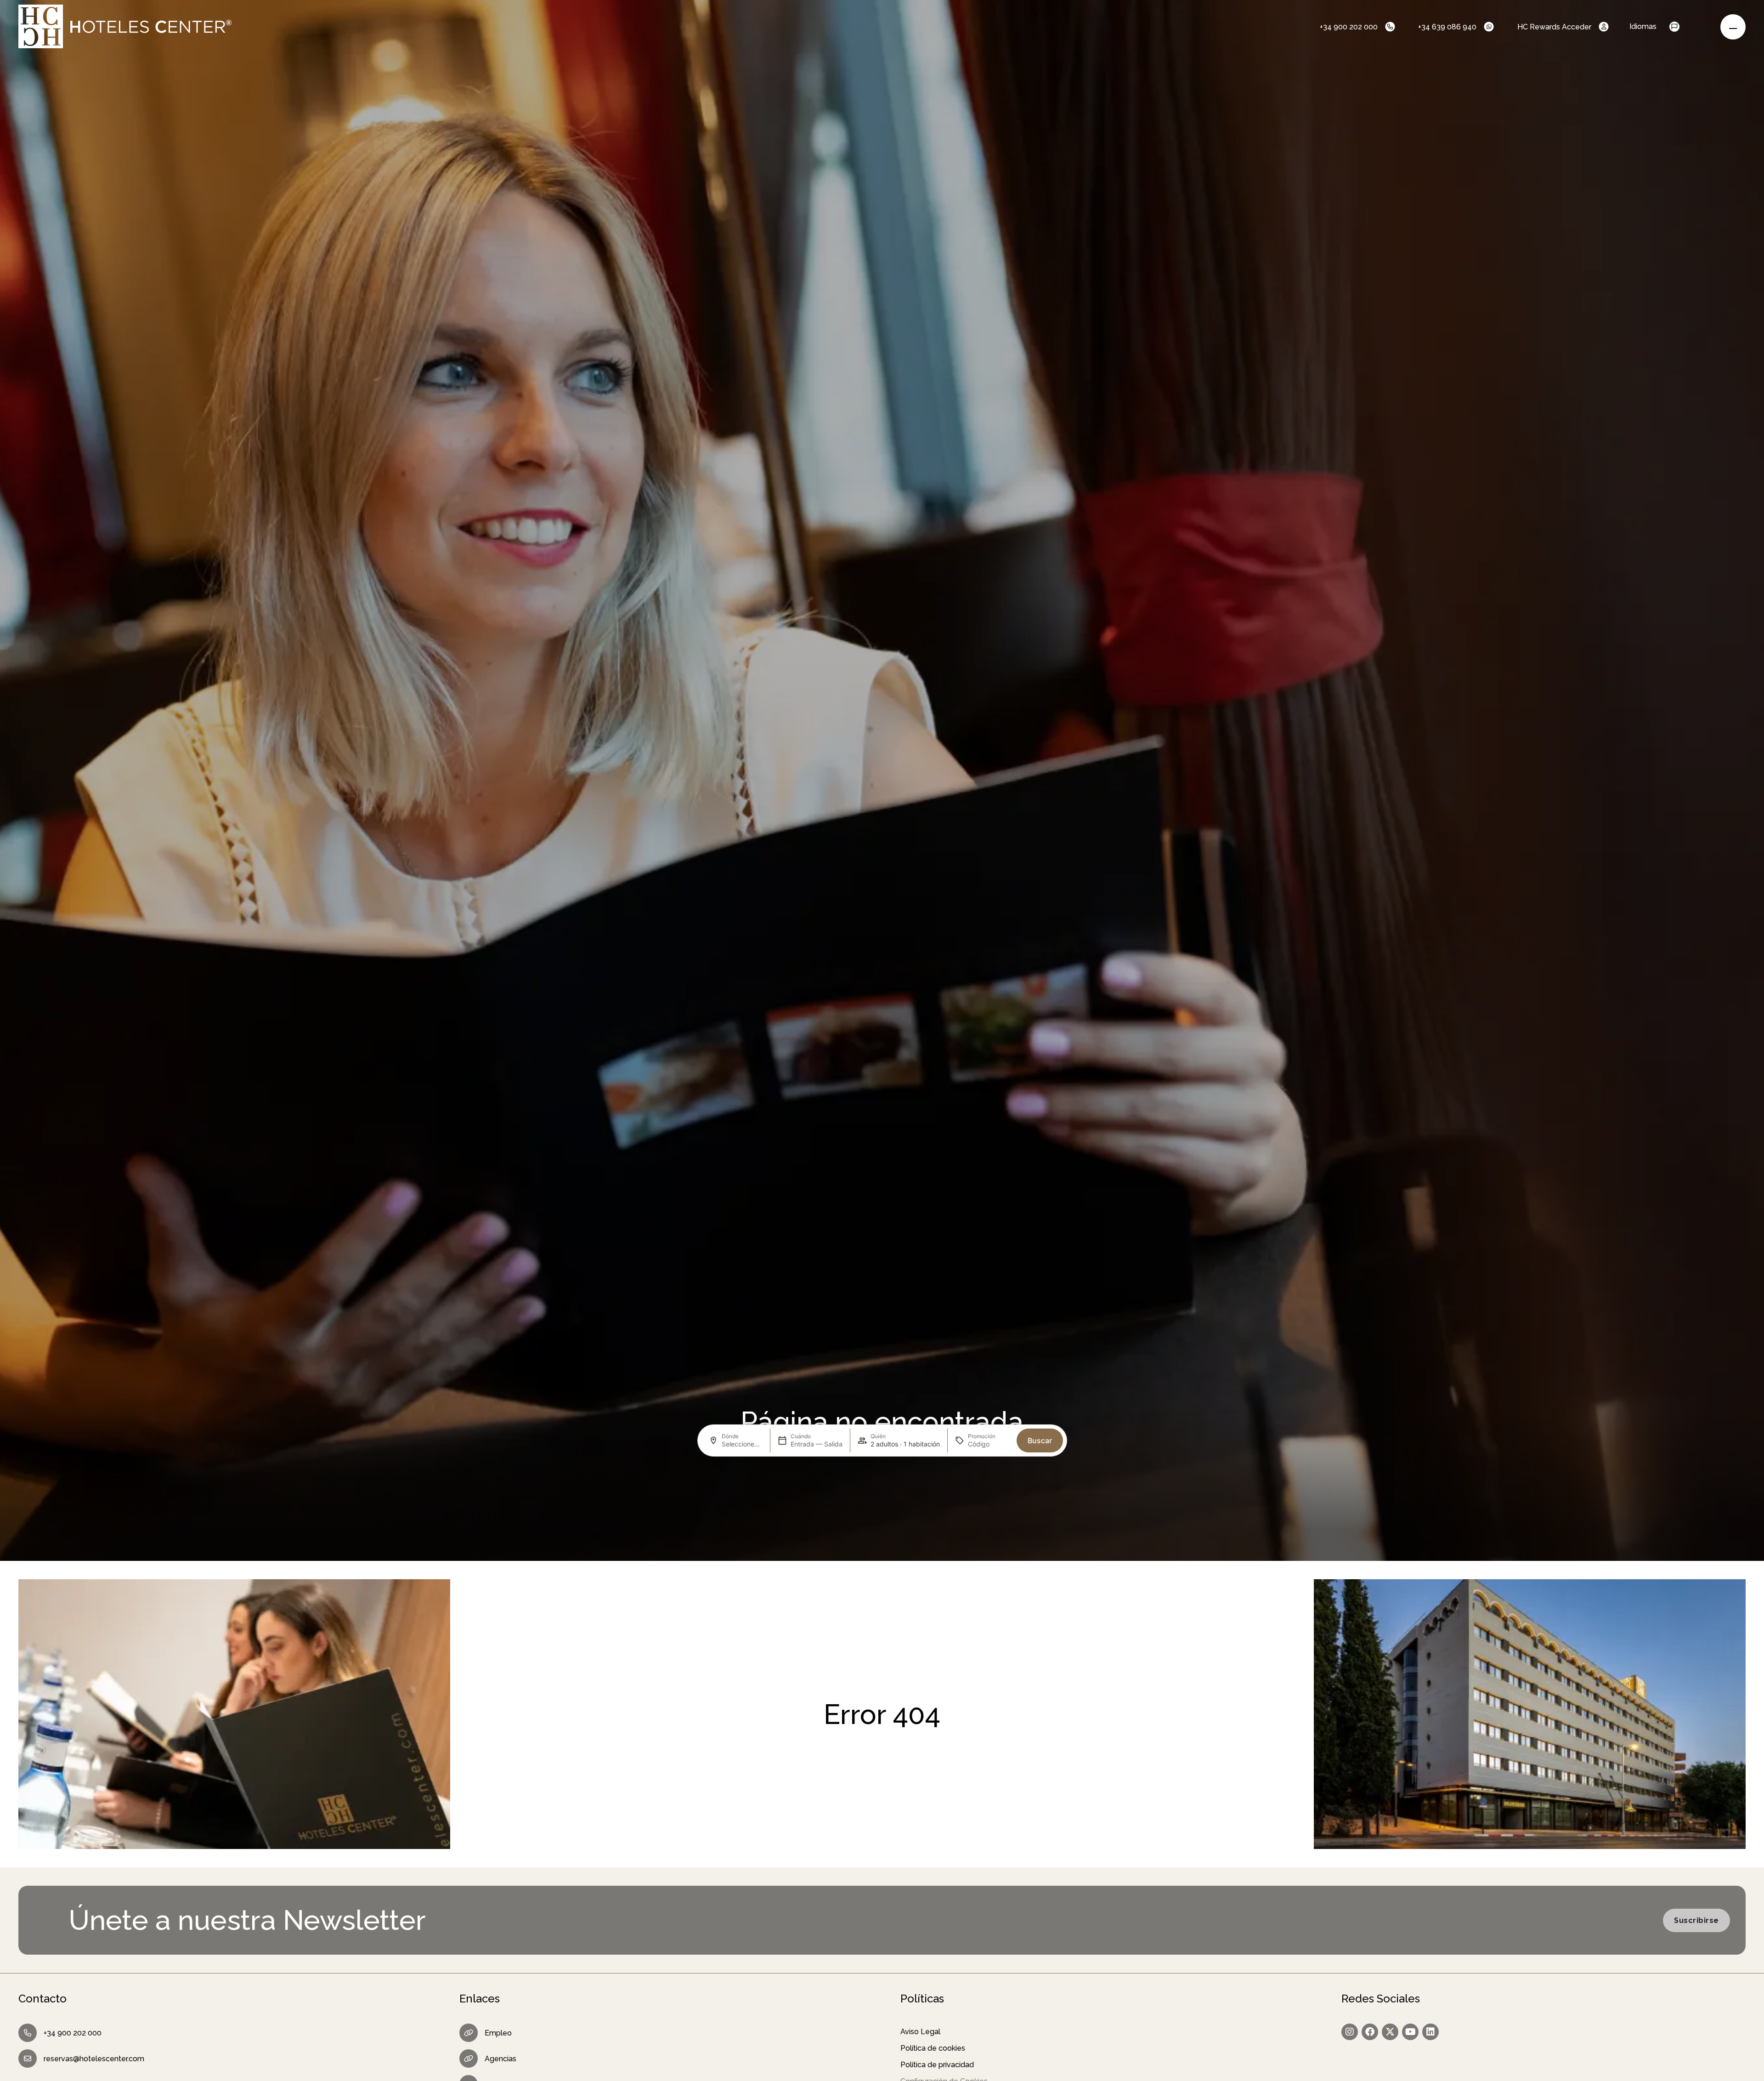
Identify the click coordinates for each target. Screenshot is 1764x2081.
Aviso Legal (920, 2032)
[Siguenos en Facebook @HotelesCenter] (1370, 2032)
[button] (1683, 27)
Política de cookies (933, 2048)
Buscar (1040, 1440)
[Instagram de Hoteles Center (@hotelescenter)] (1350, 2032)
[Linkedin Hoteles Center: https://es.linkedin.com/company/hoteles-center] (1430, 2032)
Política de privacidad (937, 2065)
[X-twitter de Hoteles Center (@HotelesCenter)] (1390, 2032)
